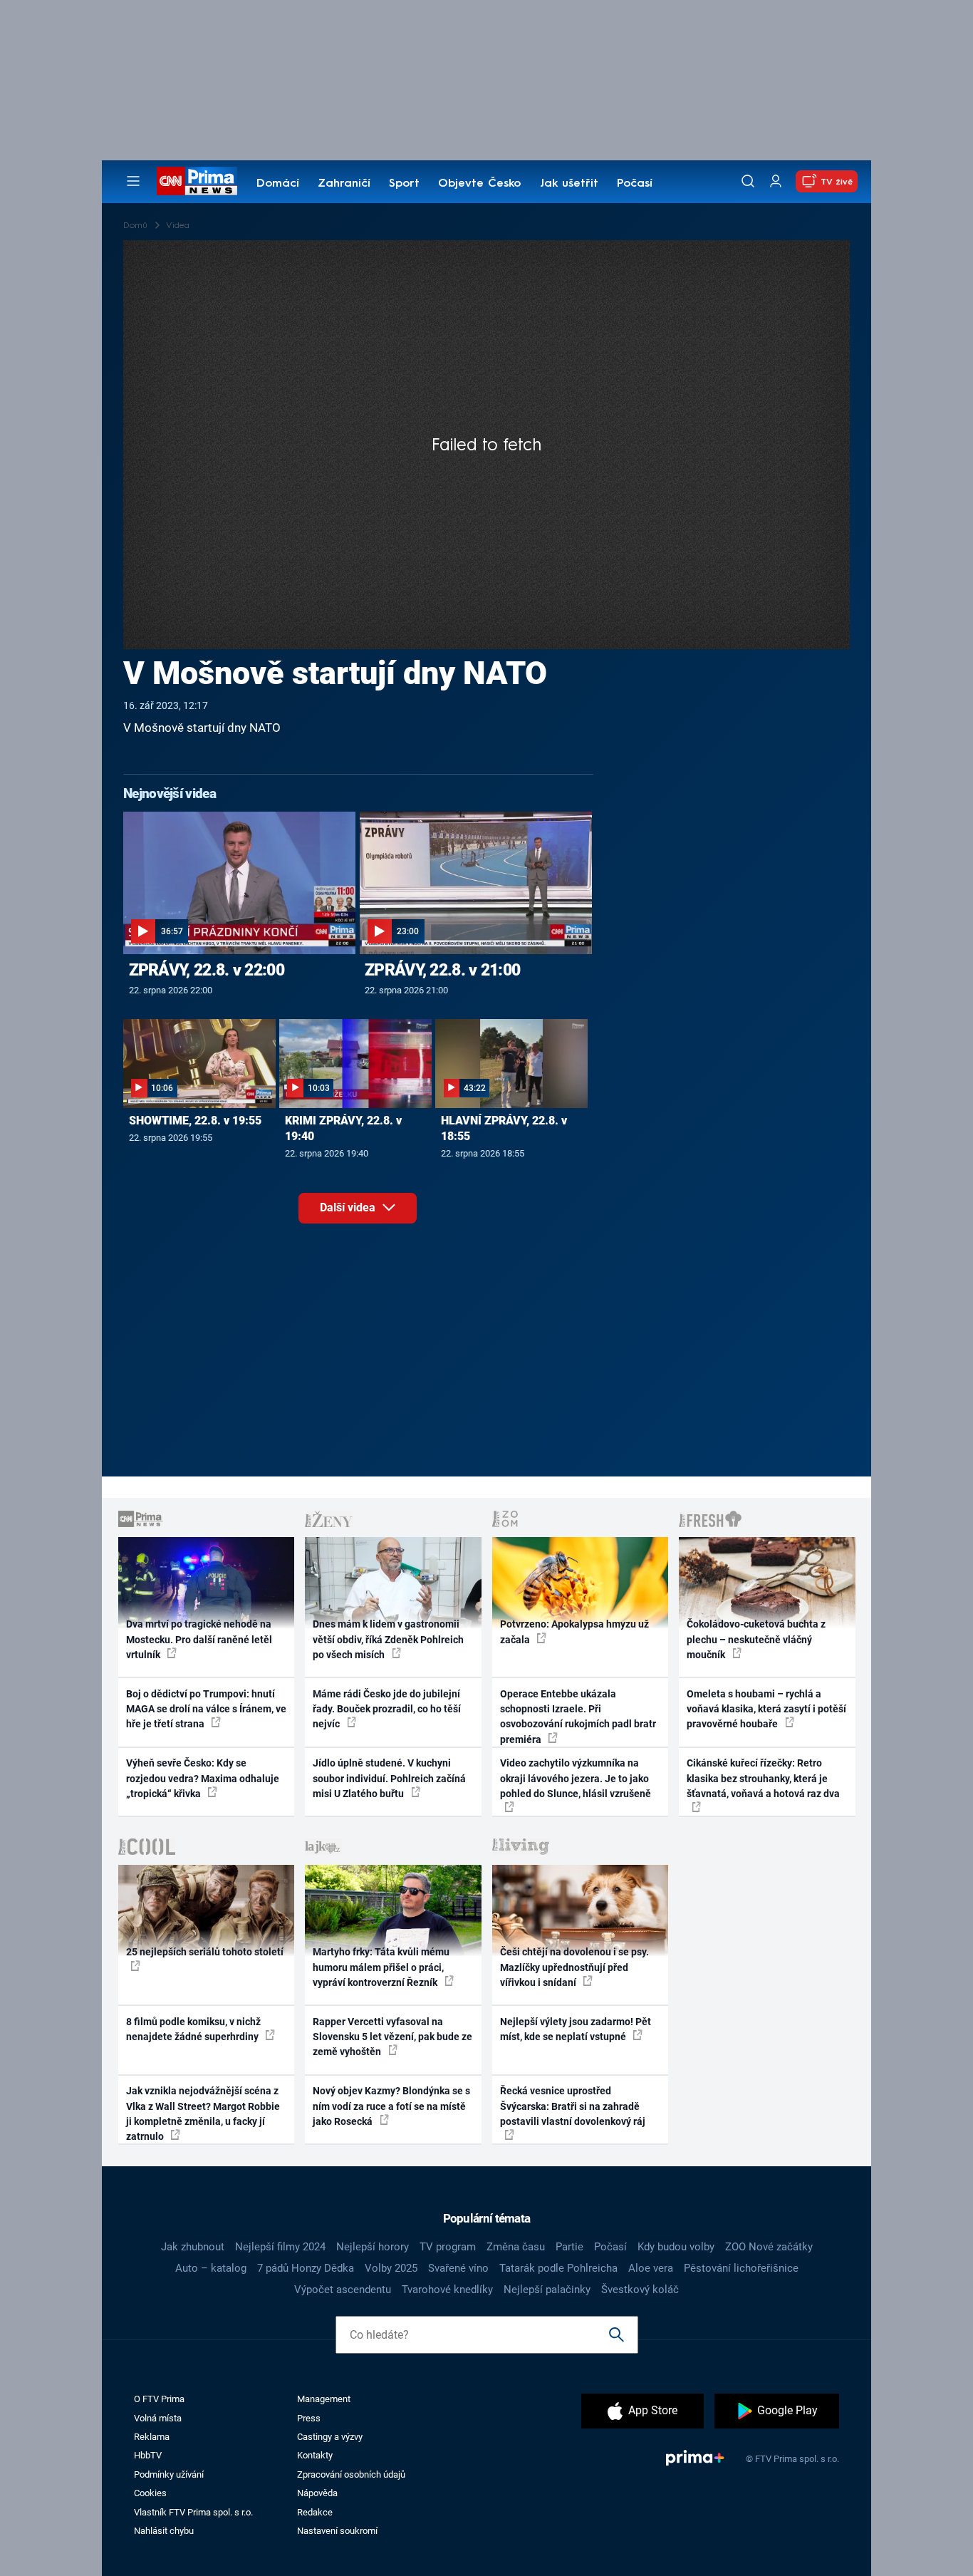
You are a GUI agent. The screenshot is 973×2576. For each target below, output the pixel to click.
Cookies (150, 2493)
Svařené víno (458, 2268)
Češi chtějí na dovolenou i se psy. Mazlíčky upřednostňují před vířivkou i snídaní (574, 1967)
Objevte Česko (479, 184)
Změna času (516, 2247)
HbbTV (148, 2455)
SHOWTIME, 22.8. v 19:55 (195, 1121)
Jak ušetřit (569, 184)
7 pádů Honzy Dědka (306, 2268)
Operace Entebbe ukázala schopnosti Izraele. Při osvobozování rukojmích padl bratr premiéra (578, 1717)
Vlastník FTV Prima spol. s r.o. (193, 2512)
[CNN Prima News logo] (197, 181)
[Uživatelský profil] (776, 181)
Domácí (278, 184)
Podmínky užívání (169, 2474)
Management (324, 2399)
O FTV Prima (159, 2399)
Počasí (635, 184)
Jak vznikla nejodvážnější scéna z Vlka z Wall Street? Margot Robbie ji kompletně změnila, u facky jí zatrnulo (203, 2114)
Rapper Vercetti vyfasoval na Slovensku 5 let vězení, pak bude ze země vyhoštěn (392, 2037)
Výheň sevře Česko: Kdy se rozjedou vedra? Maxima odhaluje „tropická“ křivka (203, 1778)
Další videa (349, 1207)
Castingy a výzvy (330, 2437)
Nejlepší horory (373, 2247)
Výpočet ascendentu (343, 2290)
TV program (448, 2247)
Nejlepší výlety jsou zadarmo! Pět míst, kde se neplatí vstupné (576, 2029)
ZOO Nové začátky (769, 2247)
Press (309, 2418)
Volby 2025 (391, 2268)
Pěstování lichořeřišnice (741, 2268)
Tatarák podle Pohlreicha (558, 2268)
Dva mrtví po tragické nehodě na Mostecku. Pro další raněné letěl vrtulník (199, 1639)
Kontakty (315, 2455)
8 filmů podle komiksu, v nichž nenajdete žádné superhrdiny (193, 2029)
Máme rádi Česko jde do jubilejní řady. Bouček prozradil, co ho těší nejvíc (387, 1709)
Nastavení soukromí (337, 2531)
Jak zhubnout (193, 2247)
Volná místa (158, 2418)
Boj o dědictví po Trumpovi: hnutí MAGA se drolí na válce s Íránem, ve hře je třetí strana (206, 1709)
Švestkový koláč (640, 2290)
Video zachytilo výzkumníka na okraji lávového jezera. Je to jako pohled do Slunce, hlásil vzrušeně (576, 1778)
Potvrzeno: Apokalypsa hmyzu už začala (574, 1631)
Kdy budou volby (676, 2247)
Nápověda (317, 2493)
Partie (569, 2247)
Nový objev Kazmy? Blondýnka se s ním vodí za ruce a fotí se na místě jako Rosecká (391, 2106)
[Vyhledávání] (748, 181)
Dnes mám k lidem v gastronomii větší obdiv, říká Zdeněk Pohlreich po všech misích (388, 1639)
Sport (404, 184)
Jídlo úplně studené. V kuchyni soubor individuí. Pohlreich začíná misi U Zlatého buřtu (389, 1778)
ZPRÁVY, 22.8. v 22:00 (207, 970)
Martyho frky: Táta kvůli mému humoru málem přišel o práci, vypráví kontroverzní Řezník (381, 1967)
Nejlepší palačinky (547, 2290)
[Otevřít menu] (133, 181)
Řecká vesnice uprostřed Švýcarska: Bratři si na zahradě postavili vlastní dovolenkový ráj (573, 2106)
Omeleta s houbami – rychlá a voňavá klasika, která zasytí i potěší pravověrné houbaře (766, 1709)
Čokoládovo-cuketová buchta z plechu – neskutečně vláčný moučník (756, 1639)
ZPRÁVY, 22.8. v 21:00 (442, 970)
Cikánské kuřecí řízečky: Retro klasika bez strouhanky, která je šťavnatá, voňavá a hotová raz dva (763, 1778)
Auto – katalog (211, 2268)
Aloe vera (651, 2268)
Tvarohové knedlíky (447, 2290)
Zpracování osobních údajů (351, 2474)
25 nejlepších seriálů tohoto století (205, 1952)
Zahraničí (344, 184)
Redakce (315, 2512)
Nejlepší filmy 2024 (280, 2247)
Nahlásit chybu (164, 2531)
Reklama (152, 2437)
